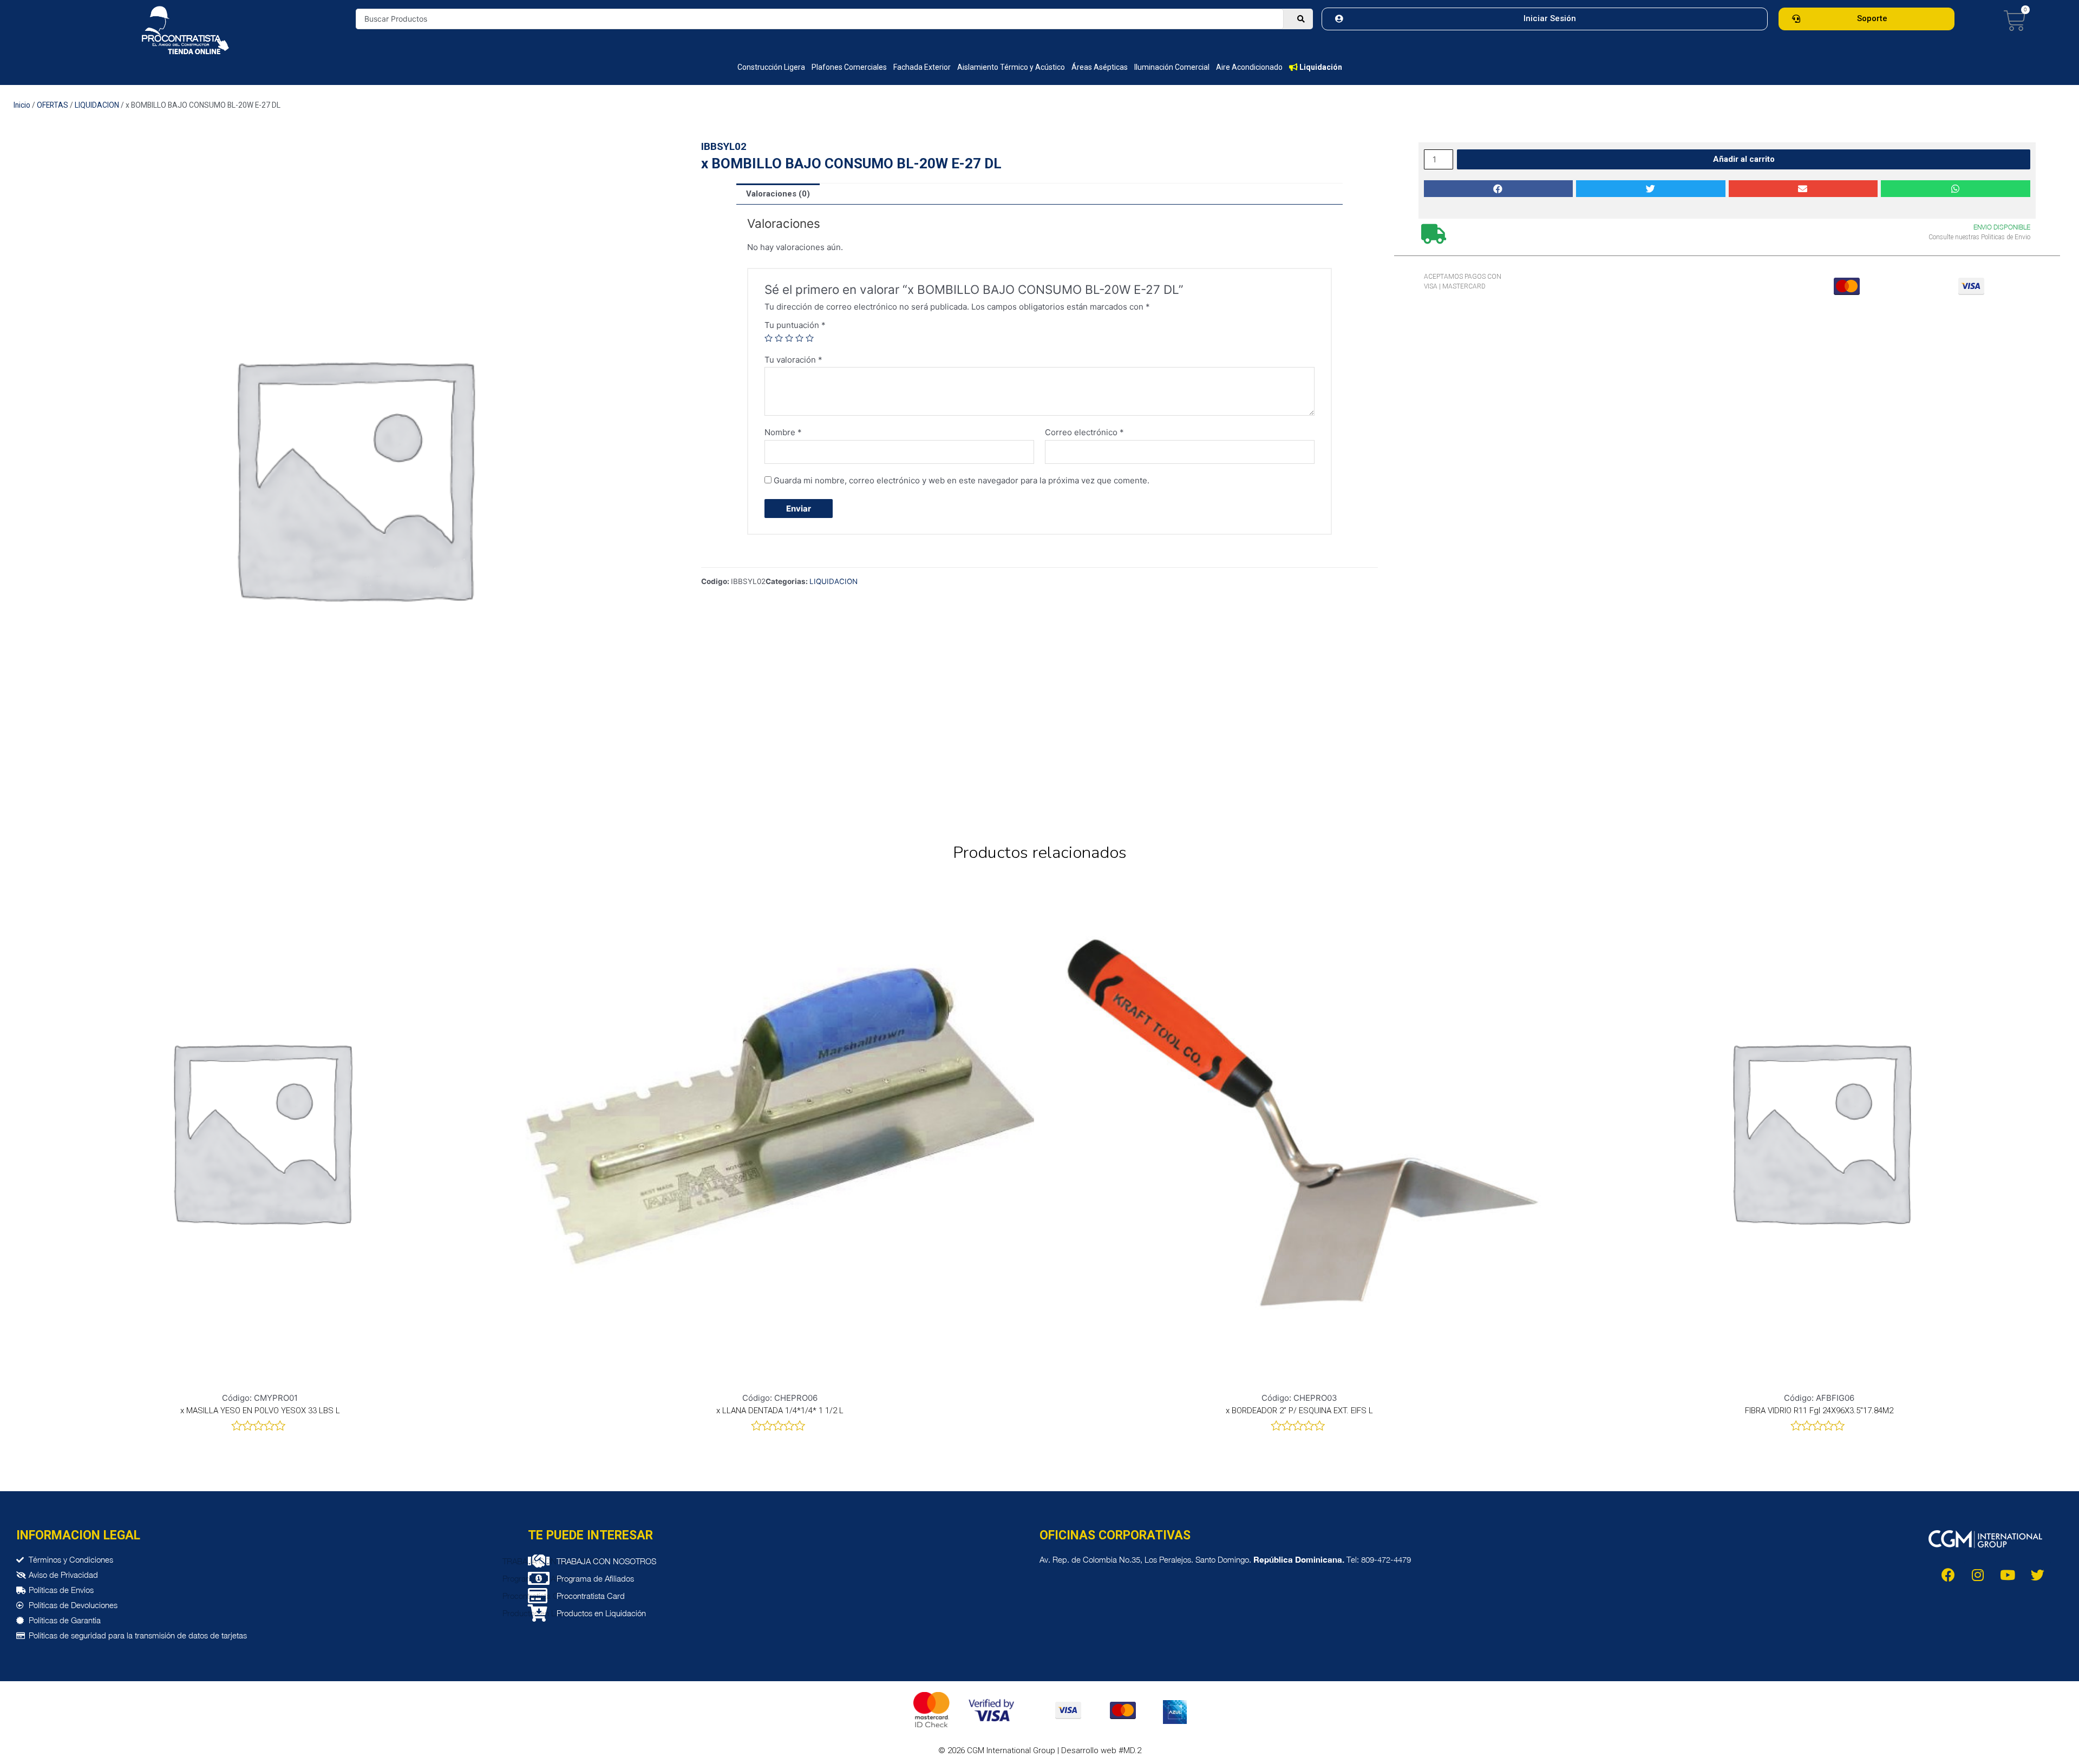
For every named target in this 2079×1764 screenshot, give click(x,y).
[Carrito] (2015, 21)
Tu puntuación (795, 325)
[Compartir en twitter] (1651, 189)
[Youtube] (2008, 1575)
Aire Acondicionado (1249, 67)
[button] (1545, 19)
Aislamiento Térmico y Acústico (1011, 67)
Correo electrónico (1084, 432)
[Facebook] (1948, 1575)
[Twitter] (2037, 1575)
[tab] (778, 194)
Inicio (22, 105)
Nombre (783, 432)
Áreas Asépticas (1100, 67)
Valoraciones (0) (778, 194)
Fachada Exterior (922, 67)
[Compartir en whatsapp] (1956, 189)
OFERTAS (53, 105)
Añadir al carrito (1744, 159)
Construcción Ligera (771, 67)
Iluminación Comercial (1172, 67)
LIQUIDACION (97, 105)
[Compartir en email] (1803, 189)
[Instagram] (1978, 1575)
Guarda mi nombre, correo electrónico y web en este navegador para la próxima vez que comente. (962, 480)
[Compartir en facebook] (1499, 189)
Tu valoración (793, 360)
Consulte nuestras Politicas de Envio (1979, 237)
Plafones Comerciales (849, 67)
